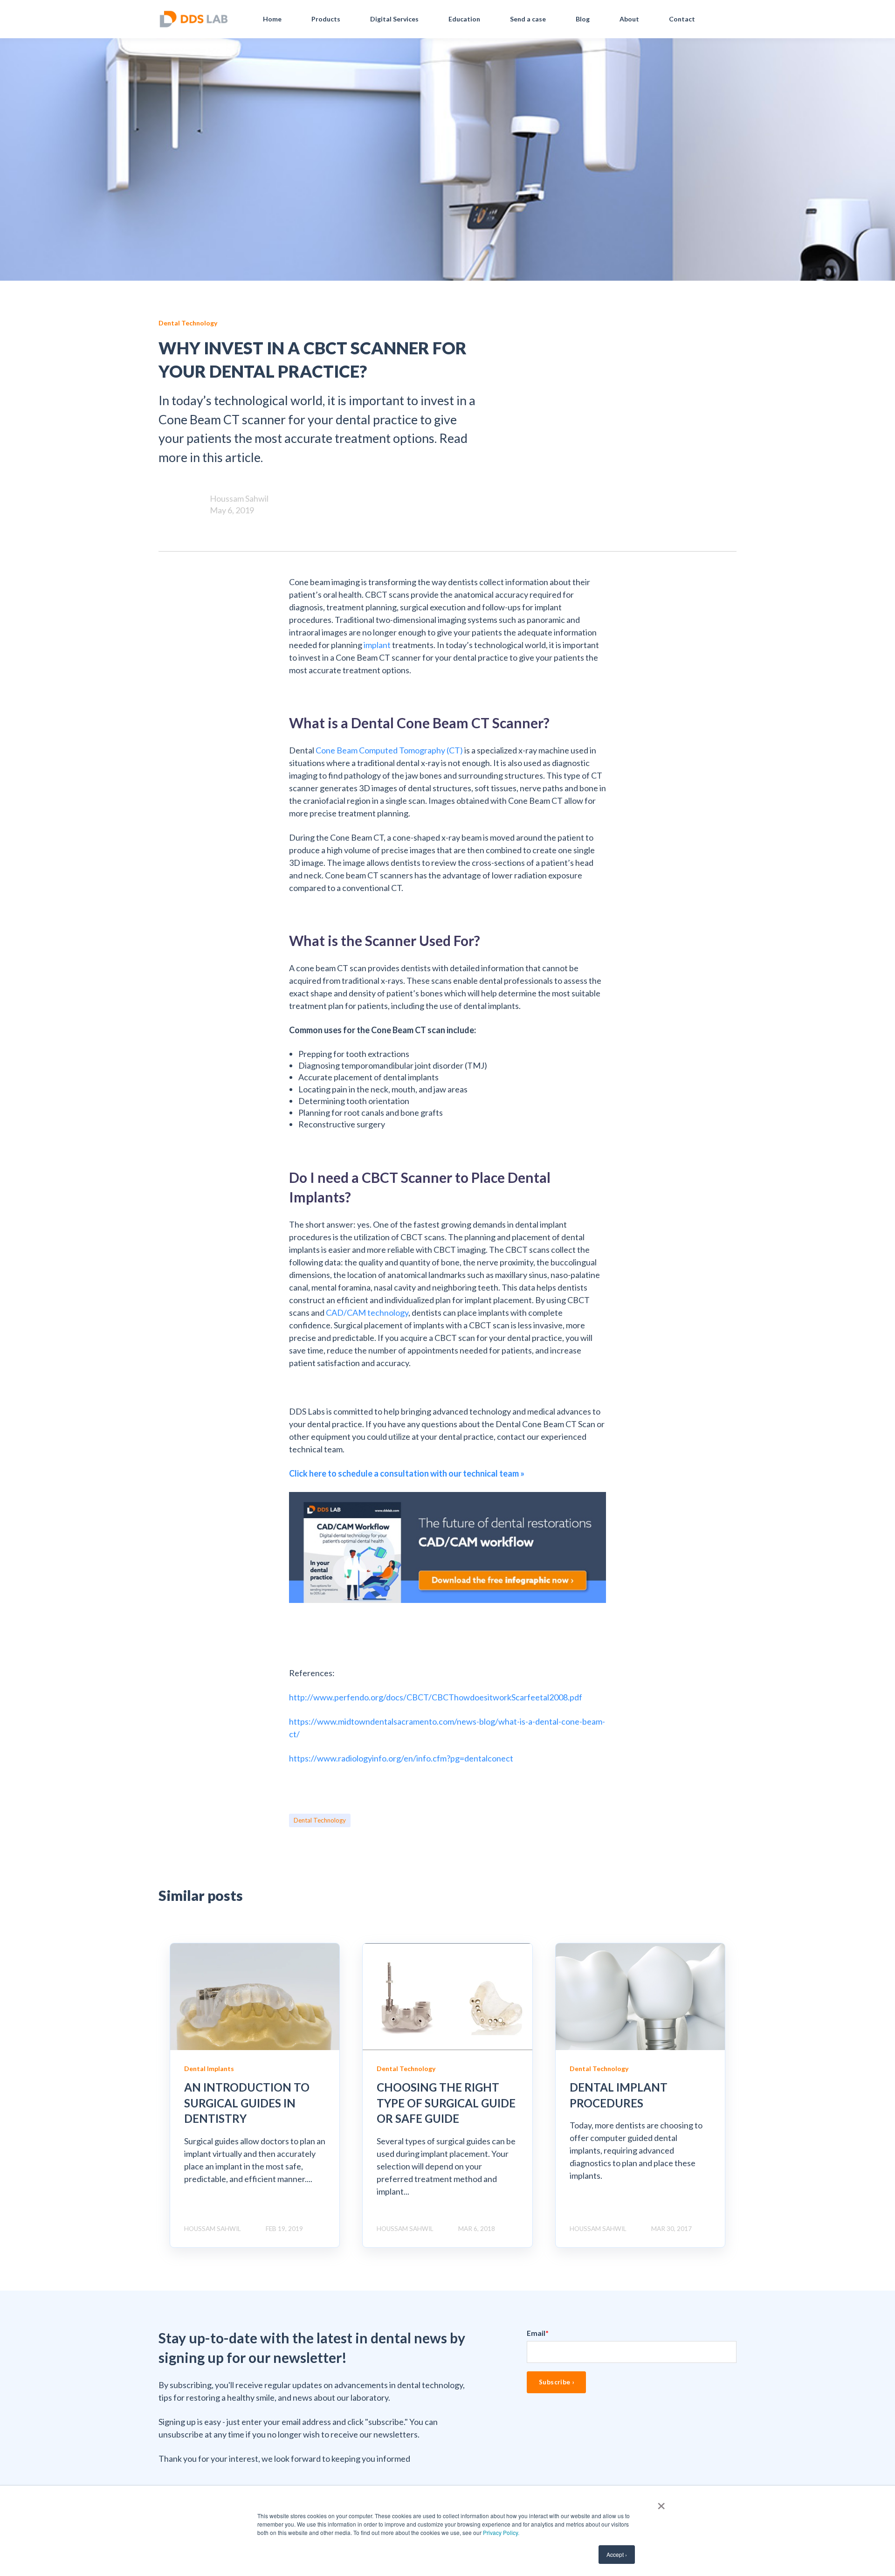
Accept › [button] (617, 2554)
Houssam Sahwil (239, 498)
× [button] (661, 2503)
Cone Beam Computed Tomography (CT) (389, 750)
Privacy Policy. (501, 2532)
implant (377, 645)
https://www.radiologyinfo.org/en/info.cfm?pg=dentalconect (401, 1758)
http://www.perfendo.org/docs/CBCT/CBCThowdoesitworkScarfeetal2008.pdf (436, 1697)
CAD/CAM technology (367, 1312)
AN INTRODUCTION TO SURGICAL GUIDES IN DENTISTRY (247, 2103)
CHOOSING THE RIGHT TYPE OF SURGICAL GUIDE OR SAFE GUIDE (446, 2103)
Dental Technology (320, 1820)
